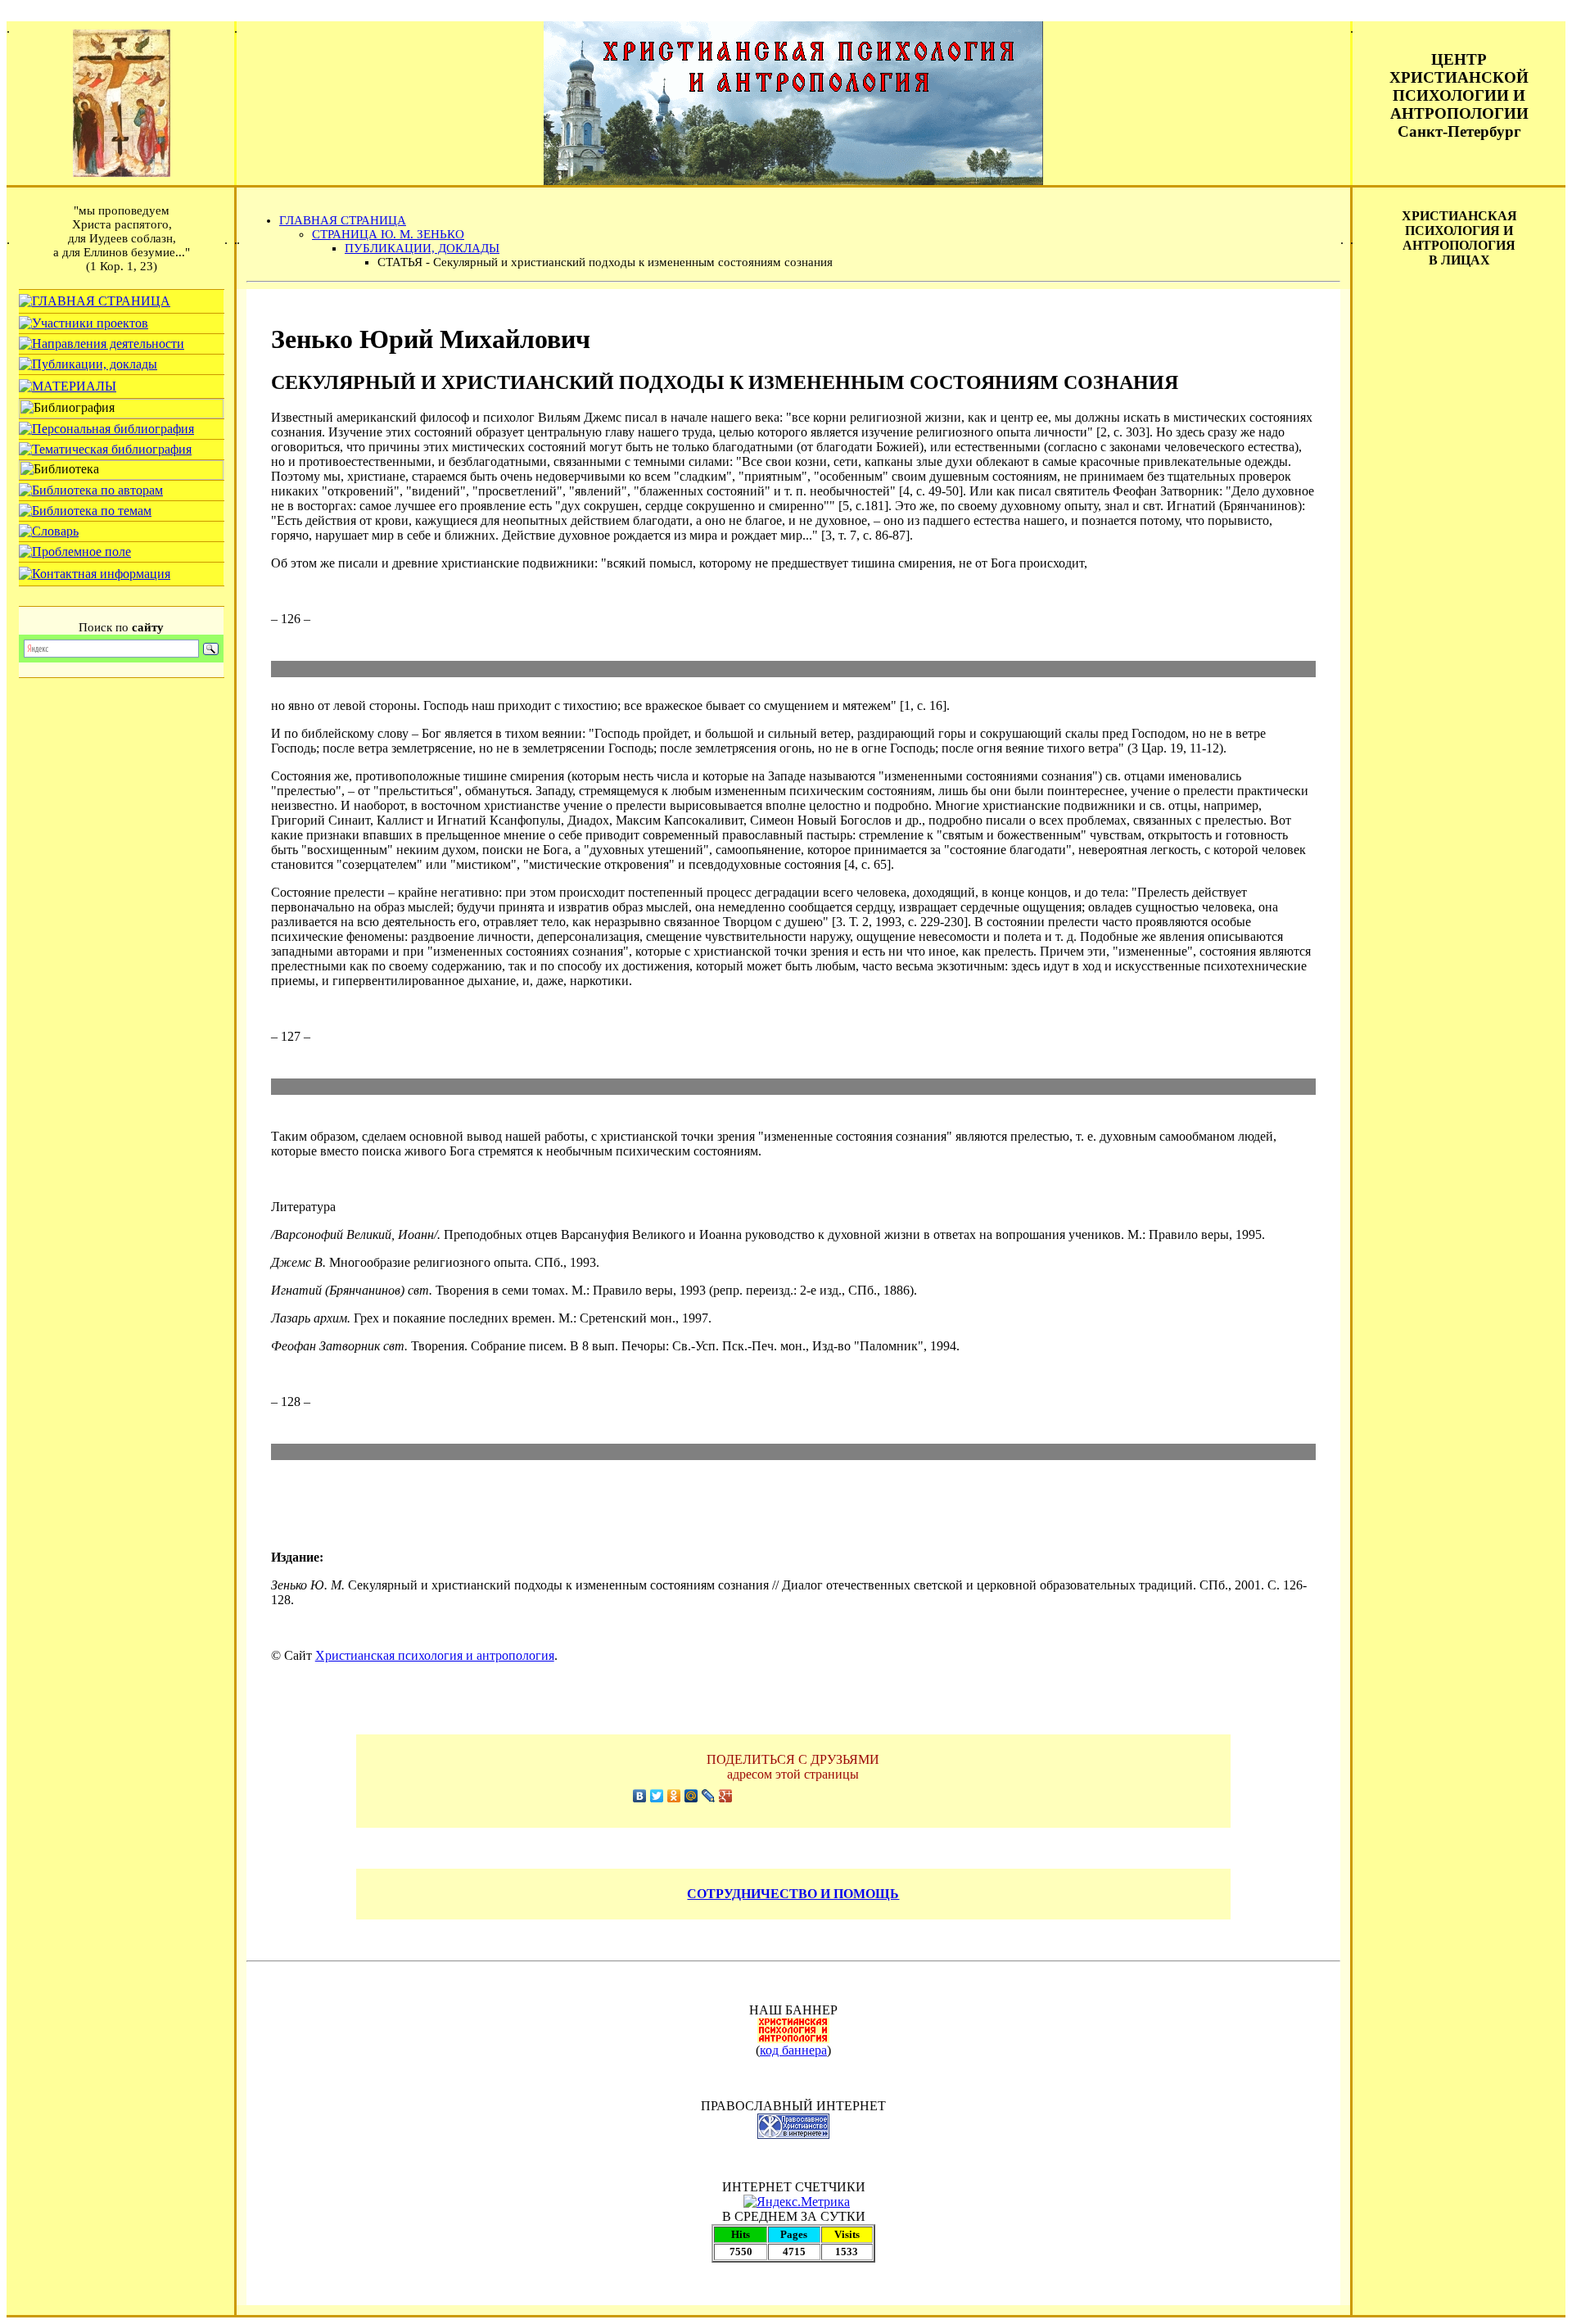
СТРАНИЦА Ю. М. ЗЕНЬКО (388, 234)
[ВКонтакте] (640, 1796)
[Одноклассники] (674, 1796)
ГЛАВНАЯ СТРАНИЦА (343, 220)
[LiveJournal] (709, 1796)
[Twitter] (657, 1796)
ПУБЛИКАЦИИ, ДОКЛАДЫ (422, 248)
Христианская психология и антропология (435, 1655)
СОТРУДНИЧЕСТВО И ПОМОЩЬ (793, 1894)
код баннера (793, 2050)
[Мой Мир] (691, 1796)
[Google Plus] (726, 1796)
